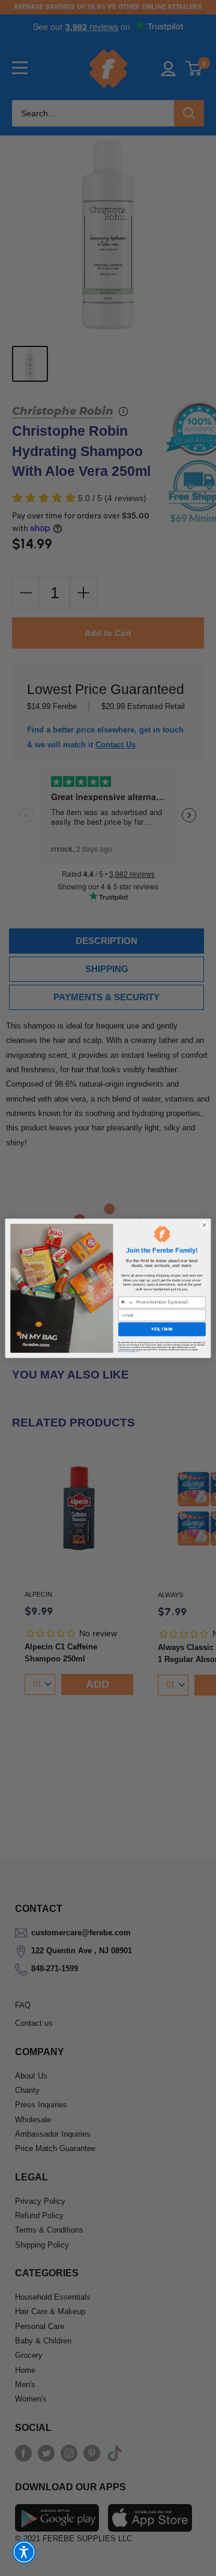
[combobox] (126, 1302)
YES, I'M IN (162, 1329)
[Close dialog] (204, 1225)
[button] (24, 2552)
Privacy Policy (124, 1352)
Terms (136, 1352)
